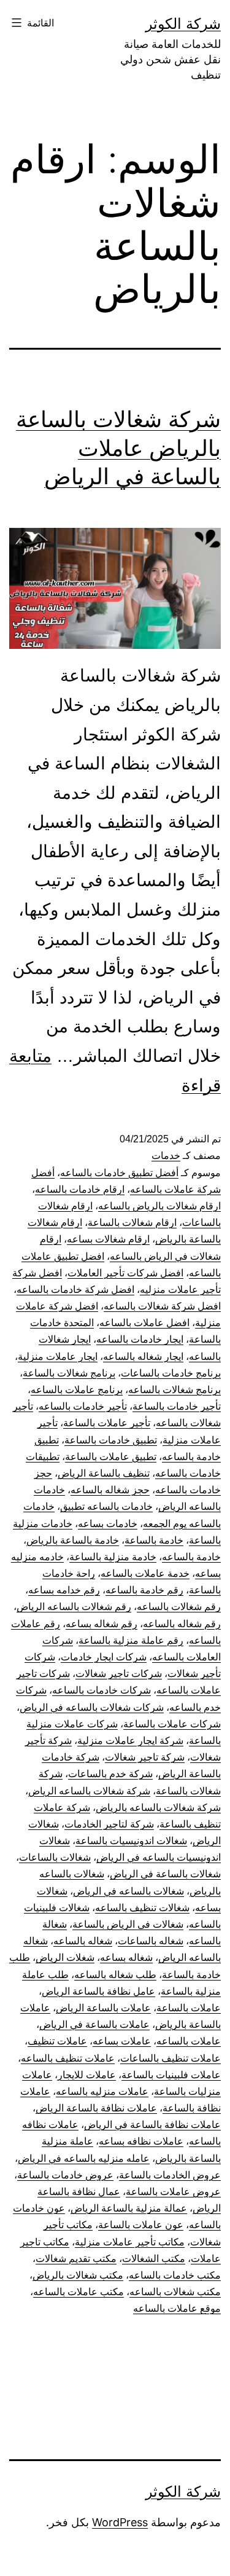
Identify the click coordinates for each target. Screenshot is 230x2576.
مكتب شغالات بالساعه (175, 2292)
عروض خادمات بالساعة (65, 2175)
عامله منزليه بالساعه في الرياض (84, 2158)
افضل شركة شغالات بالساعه (162, 1306)
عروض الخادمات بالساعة (170, 2175)
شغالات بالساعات (55, 1857)
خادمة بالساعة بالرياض (73, 1540)
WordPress (120, 2522)
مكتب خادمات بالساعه (175, 2275)
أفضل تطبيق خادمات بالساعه (119, 1173)
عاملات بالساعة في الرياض (94, 2024)
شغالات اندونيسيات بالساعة (131, 1841)
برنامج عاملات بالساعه (77, 1390)
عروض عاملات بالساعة (173, 2192)
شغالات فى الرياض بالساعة (128, 1924)
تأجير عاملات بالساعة (107, 1423)
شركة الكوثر (183, 24)
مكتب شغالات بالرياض (78, 2275)
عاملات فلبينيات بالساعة (171, 2075)
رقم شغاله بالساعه (182, 1624)
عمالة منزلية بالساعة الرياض (129, 2208)
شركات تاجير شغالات (119, 1674)
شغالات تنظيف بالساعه (142, 1908)
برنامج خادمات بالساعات (171, 1373)
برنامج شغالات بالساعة (69, 1373)
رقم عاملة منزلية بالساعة (131, 1640)
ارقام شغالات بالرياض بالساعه (159, 1206)
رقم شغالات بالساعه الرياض (74, 1607)
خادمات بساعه (108, 1524)
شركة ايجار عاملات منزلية (130, 1741)
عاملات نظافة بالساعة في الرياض (152, 2125)
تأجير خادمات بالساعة (177, 1406)
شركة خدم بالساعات (110, 1774)
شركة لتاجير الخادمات (109, 1824)
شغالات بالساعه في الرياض (128, 1891)
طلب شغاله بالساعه (115, 1975)
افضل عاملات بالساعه (144, 1323)
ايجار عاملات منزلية (58, 1357)
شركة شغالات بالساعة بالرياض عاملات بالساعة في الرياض (118, 448)
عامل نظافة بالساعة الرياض (98, 1991)
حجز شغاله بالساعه (110, 1490)
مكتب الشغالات (154, 2259)
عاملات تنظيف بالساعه (68, 2058)
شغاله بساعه (126, 1958)
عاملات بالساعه (189, 2041)
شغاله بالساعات (151, 1941)
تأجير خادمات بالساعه (83, 1406)
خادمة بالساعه (191, 1557)
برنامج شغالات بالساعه (174, 1390)
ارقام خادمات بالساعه (80, 1189)
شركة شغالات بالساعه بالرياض (158, 1808)
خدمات (166, 1156)
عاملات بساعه (122, 2041)
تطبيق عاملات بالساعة (111, 1457)
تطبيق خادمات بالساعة (111, 1440)
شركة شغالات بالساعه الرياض (89, 1791)
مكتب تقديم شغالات (76, 2259)
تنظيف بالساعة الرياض (104, 1473)
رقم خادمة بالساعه (144, 1590)
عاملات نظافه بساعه (141, 2141)
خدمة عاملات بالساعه (145, 1573)
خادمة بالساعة (154, 1540)
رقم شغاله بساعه (102, 1624)
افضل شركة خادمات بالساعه (75, 1290)
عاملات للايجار (87, 2075)
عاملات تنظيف (57, 2041)
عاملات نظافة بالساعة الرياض (96, 2108)
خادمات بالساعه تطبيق (106, 1506)
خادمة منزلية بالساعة (113, 1557)
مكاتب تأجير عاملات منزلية (130, 2242)
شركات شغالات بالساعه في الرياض (92, 1707)
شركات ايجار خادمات (104, 1657)
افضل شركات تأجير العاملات (125, 1273)
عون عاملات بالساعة (141, 2225)
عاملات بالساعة (189, 2008)
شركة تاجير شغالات (145, 1757)
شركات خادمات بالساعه (102, 1690)
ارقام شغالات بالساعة (132, 1223)
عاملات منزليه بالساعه (102, 2091)
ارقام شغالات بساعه (108, 1239)
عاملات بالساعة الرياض (103, 2008)
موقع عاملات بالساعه (177, 2308)
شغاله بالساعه (83, 1941)
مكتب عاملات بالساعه (79, 2292)
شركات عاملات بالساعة (172, 1724)
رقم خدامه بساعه (64, 1590)
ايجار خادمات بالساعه (140, 1339)
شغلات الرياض (65, 1958)
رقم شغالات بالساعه (179, 1607)
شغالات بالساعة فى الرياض (165, 1874)
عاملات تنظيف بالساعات (171, 2058)
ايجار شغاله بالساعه (143, 1357)
